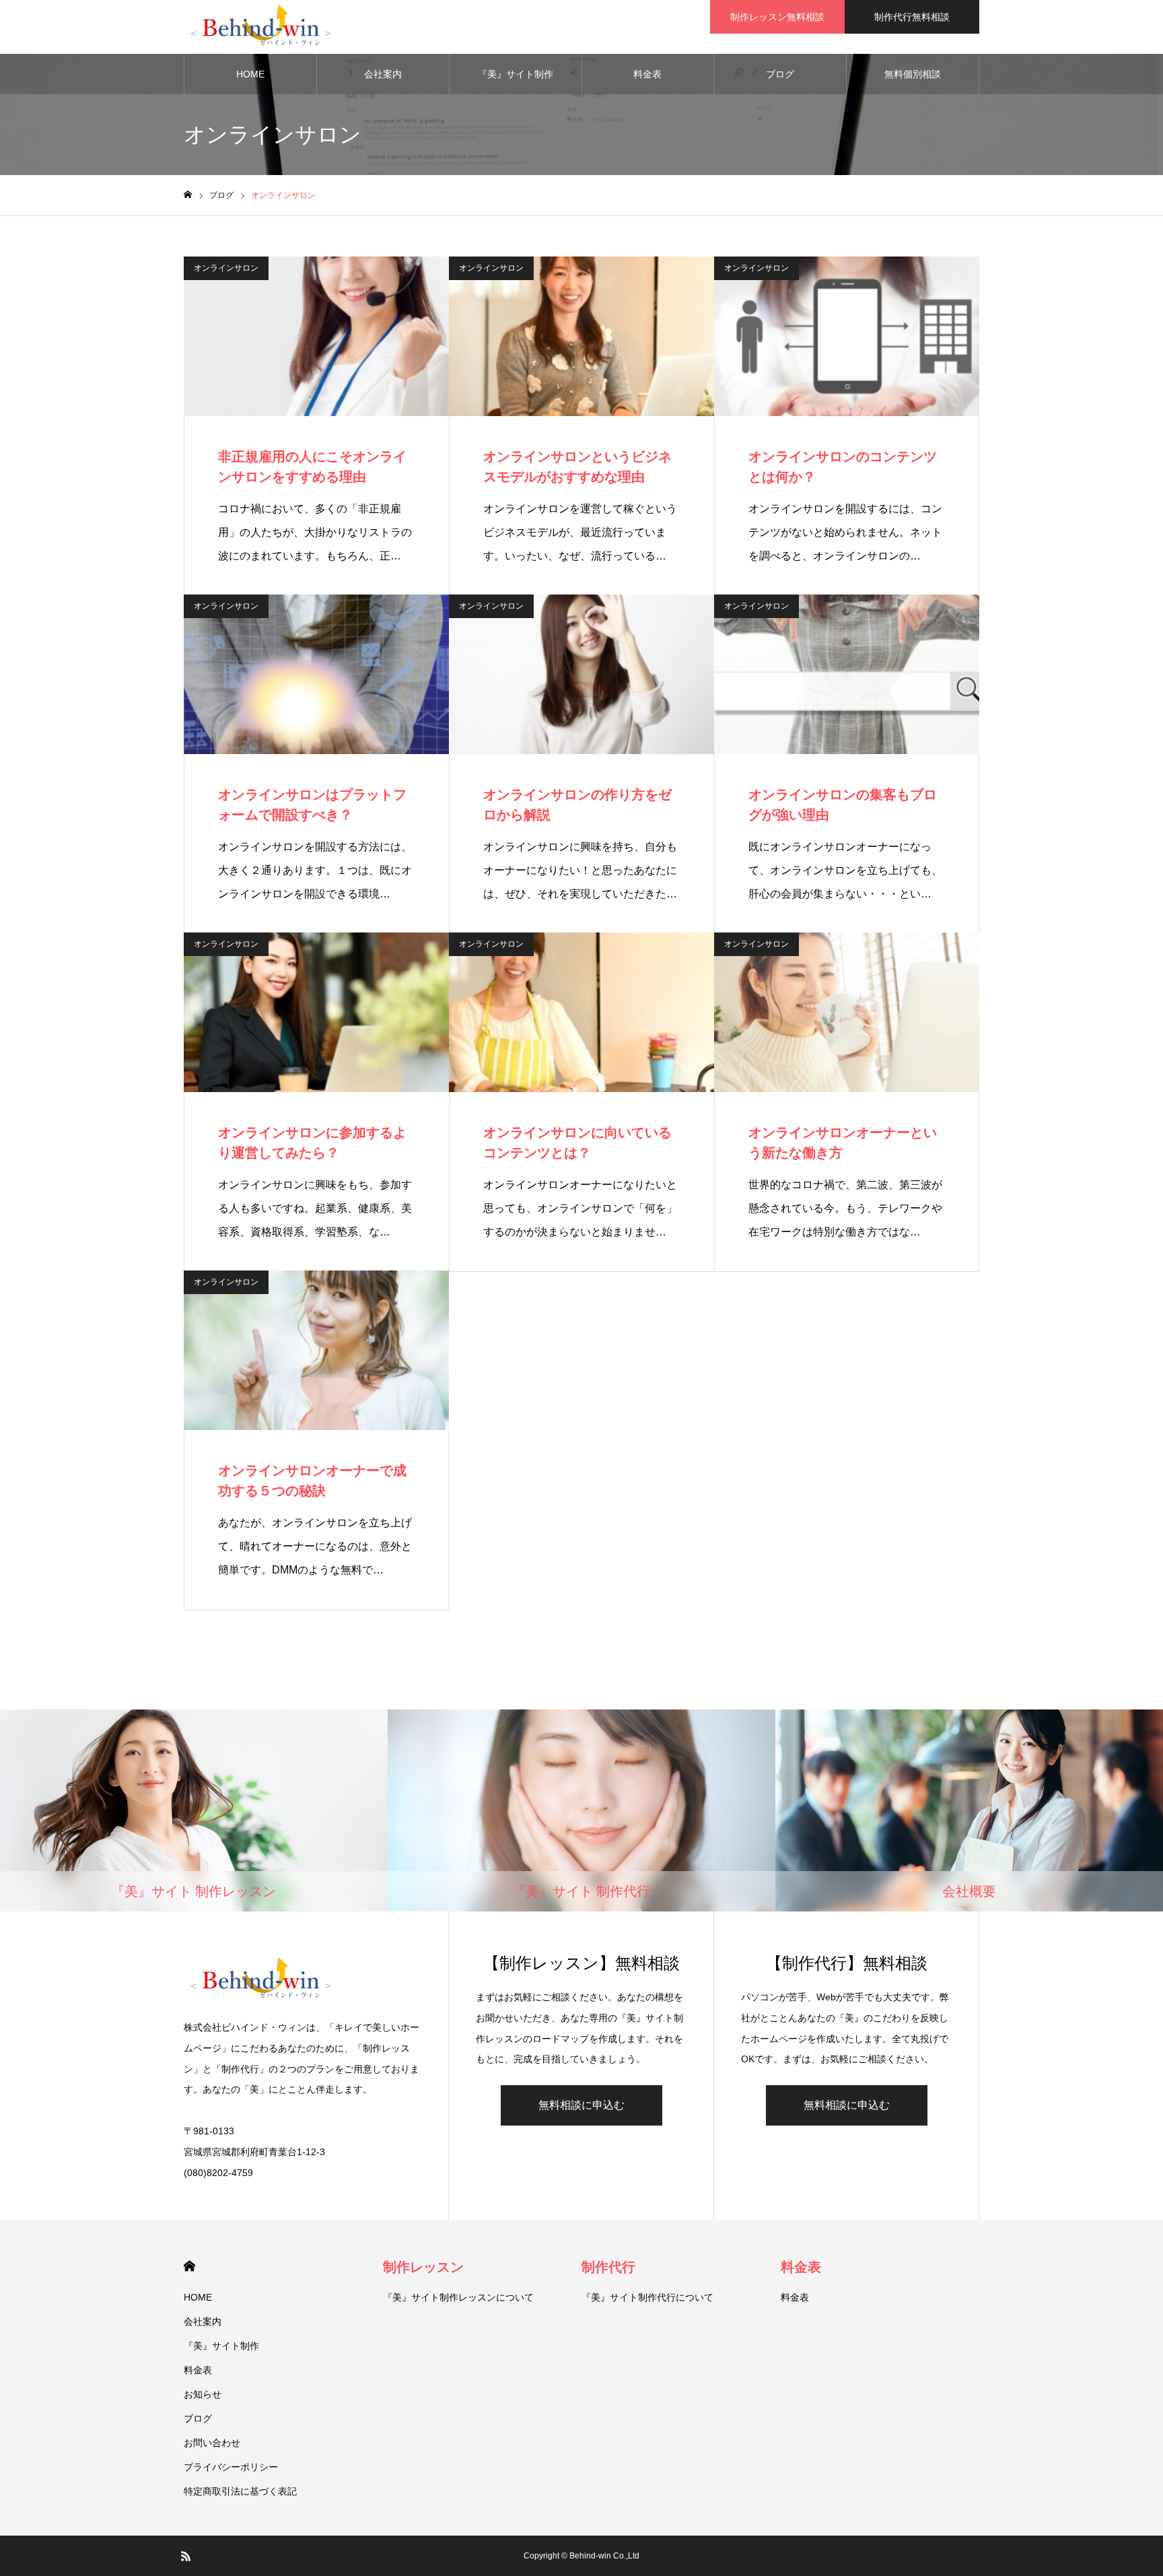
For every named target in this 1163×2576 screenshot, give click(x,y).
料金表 (647, 74)
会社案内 (383, 74)
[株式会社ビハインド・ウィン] (259, 27)
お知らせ (203, 2394)
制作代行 (608, 2267)
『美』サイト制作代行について (647, 2297)
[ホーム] (188, 195)
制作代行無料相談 (912, 17)
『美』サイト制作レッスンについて (458, 2297)
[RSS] (186, 2556)
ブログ (780, 74)
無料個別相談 (913, 74)
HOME (250, 74)
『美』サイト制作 (516, 74)
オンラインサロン (226, 268)
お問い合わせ (212, 2443)
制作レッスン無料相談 (777, 17)
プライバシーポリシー (231, 2467)
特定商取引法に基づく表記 (240, 2491)
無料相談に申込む (581, 2105)
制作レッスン (423, 2267)
